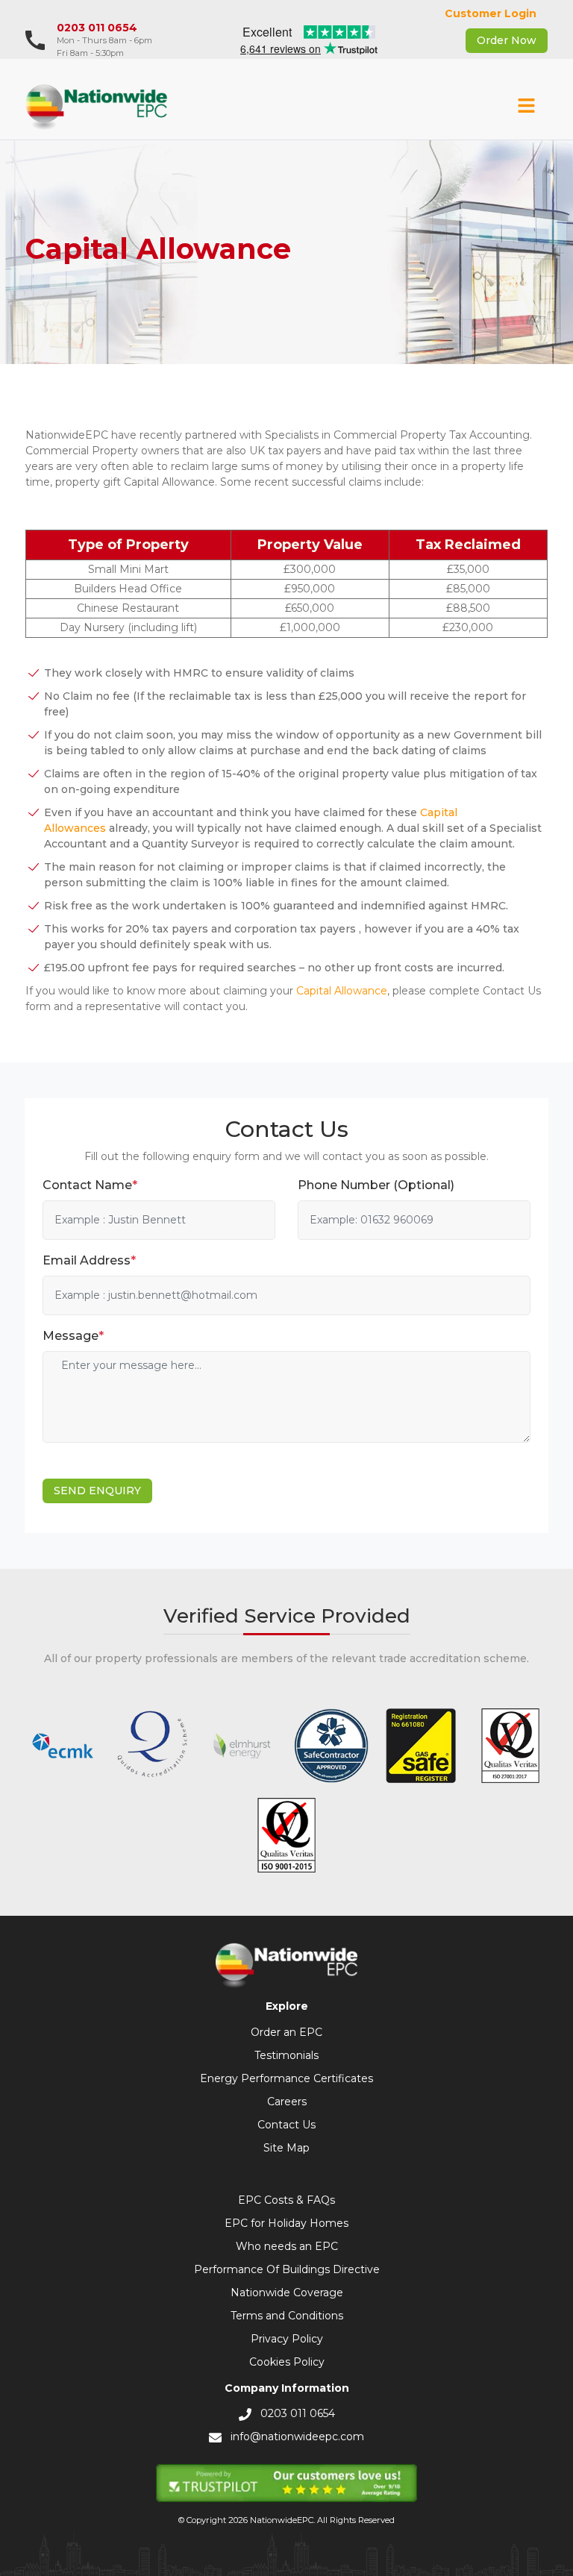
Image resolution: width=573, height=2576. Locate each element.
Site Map (286, 2148)
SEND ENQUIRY (97, 1491)
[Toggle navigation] (527, 107)
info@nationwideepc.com (297, 2436)
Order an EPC (286, 2032)
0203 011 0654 (97, 28)
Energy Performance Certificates (286, 2078)
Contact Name (90, 1185)
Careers (287, 2102)
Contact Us (286, 2125)
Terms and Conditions (287, 2316)
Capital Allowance (342, 991)
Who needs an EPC (287, 2246)
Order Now (507, 40)
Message (73, 1336)
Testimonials (286, 2055)
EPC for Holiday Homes (286, 2223)
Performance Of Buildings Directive (287, 2269)
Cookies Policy (287, 2362)
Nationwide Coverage (287, 2293)
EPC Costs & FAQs (286, 2200)
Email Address (89, 1260)
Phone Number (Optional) (376, 1185)
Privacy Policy (287, 2339)
